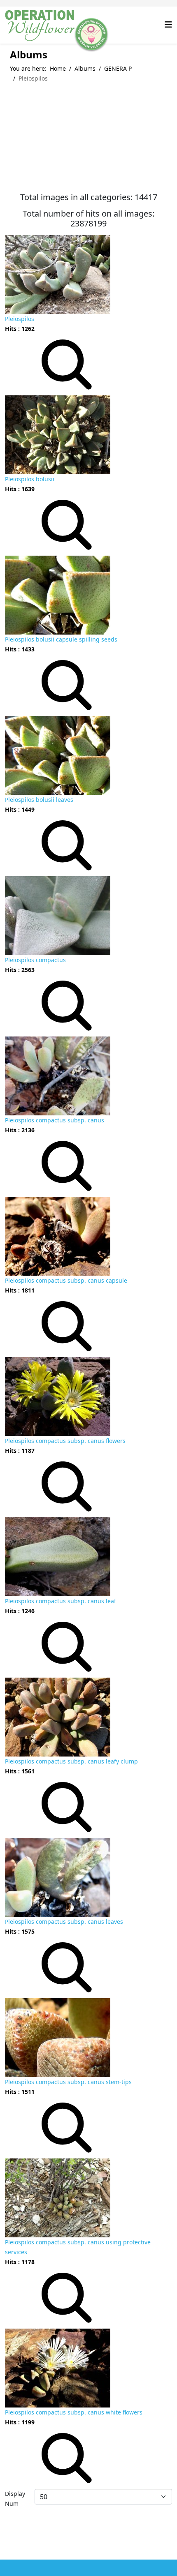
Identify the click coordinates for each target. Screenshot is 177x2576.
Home (58, 68)
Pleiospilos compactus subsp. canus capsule (66, 1280)
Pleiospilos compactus (35, 960)
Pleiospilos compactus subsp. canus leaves (64, 1922)
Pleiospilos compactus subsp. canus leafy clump (71, 1761)
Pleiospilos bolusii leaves (39, 800)
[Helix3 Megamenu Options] (168, 24)
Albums (85, 68)
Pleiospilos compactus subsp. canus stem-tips (68, 2082)
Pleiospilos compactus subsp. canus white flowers (74, 2412)
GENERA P (118, 68)
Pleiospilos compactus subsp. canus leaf (61, 1601)
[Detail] (67, 364)
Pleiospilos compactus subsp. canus (55, 1120)
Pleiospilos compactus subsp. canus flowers (65, 1441)
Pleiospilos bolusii (30, 479)
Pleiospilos (20, 319)
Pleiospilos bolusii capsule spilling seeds (61, 639)
